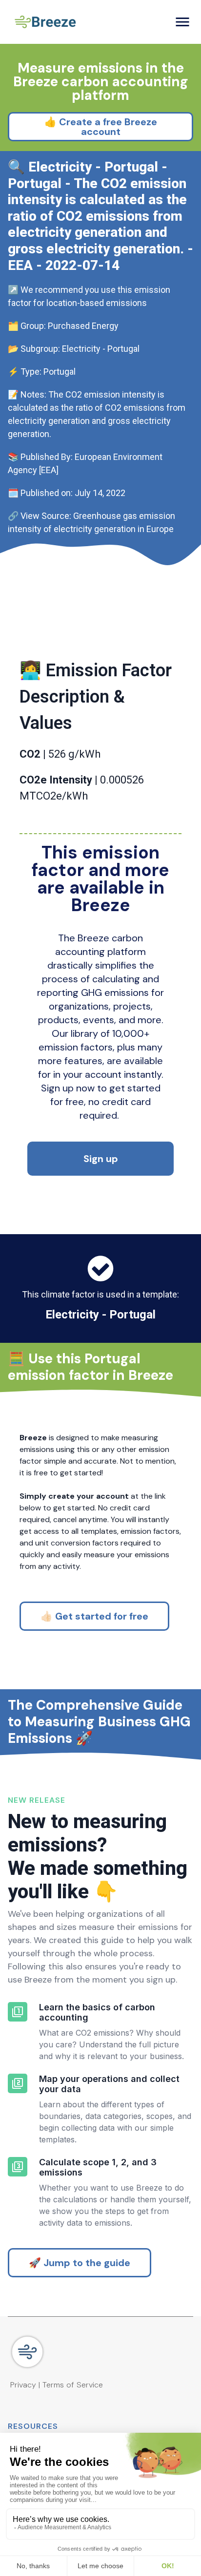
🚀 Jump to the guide (80, 2263)
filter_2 (18, 2083)
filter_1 (18, 2012)
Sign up (101, 1159)
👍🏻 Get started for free (94, 1616)
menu (182, 22)
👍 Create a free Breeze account (101, 127)
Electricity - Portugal (100, 1315)
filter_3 (18, 2167)
